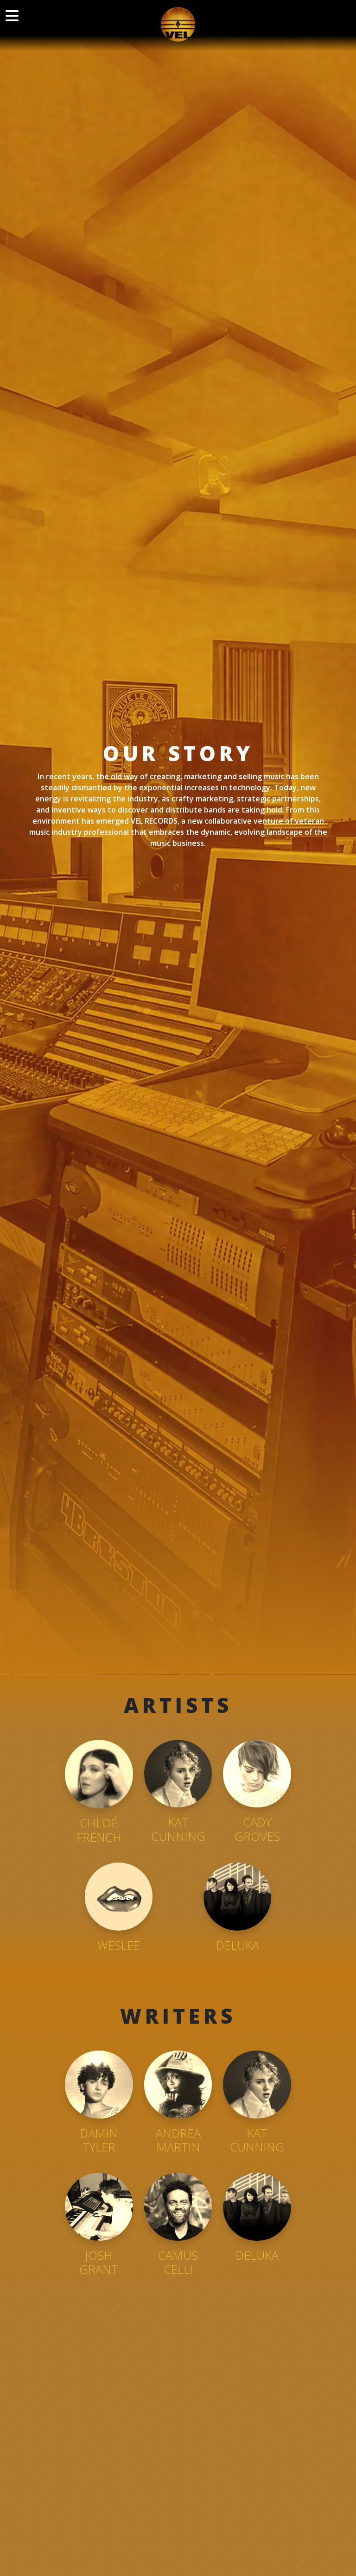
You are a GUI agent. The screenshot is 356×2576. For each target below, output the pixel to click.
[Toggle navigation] (12, 16)
